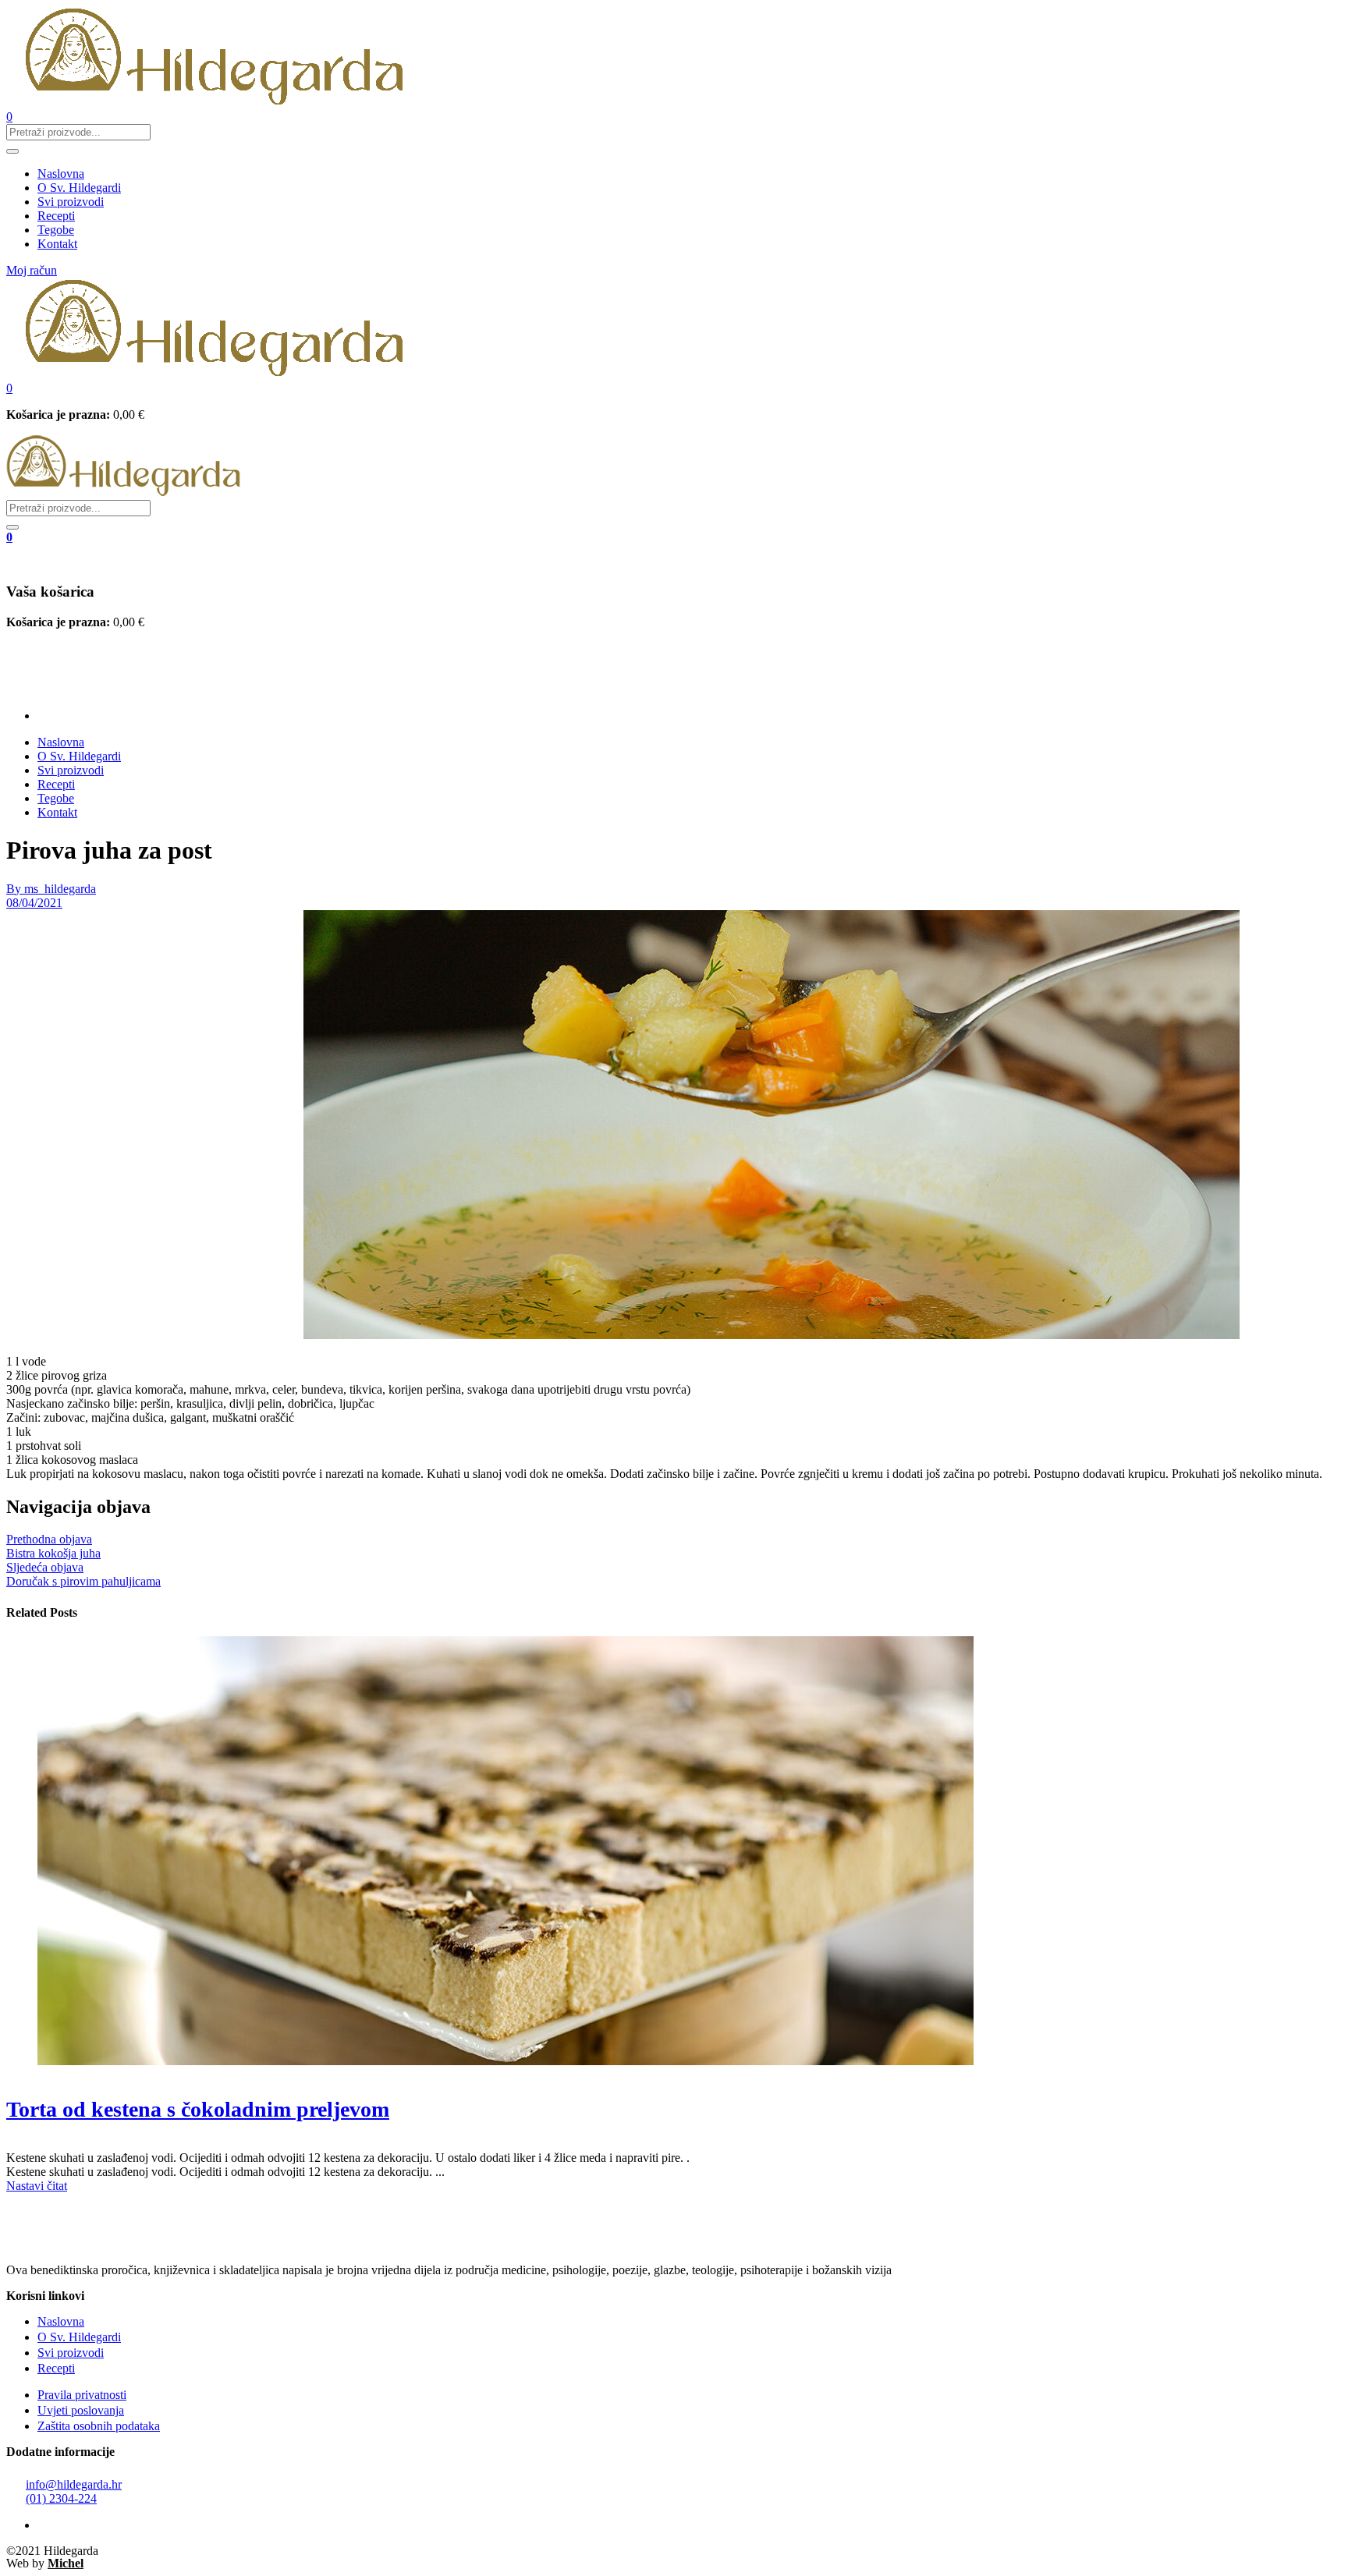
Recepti (56, 216)
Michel (66, 2563)
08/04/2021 (34, 903)
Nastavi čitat (37, 2186)
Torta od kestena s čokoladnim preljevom (198, 2109)
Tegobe (56, 230)
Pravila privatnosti (82, 2395)
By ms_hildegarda (51, 889)
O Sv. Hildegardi (79, 188)
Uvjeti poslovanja (81, 2410)
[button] (9, 388)
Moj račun (32, 270)
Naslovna (61, 174)
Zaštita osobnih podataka (99, 2426)
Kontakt (57, 244)
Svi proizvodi (71, 202)
